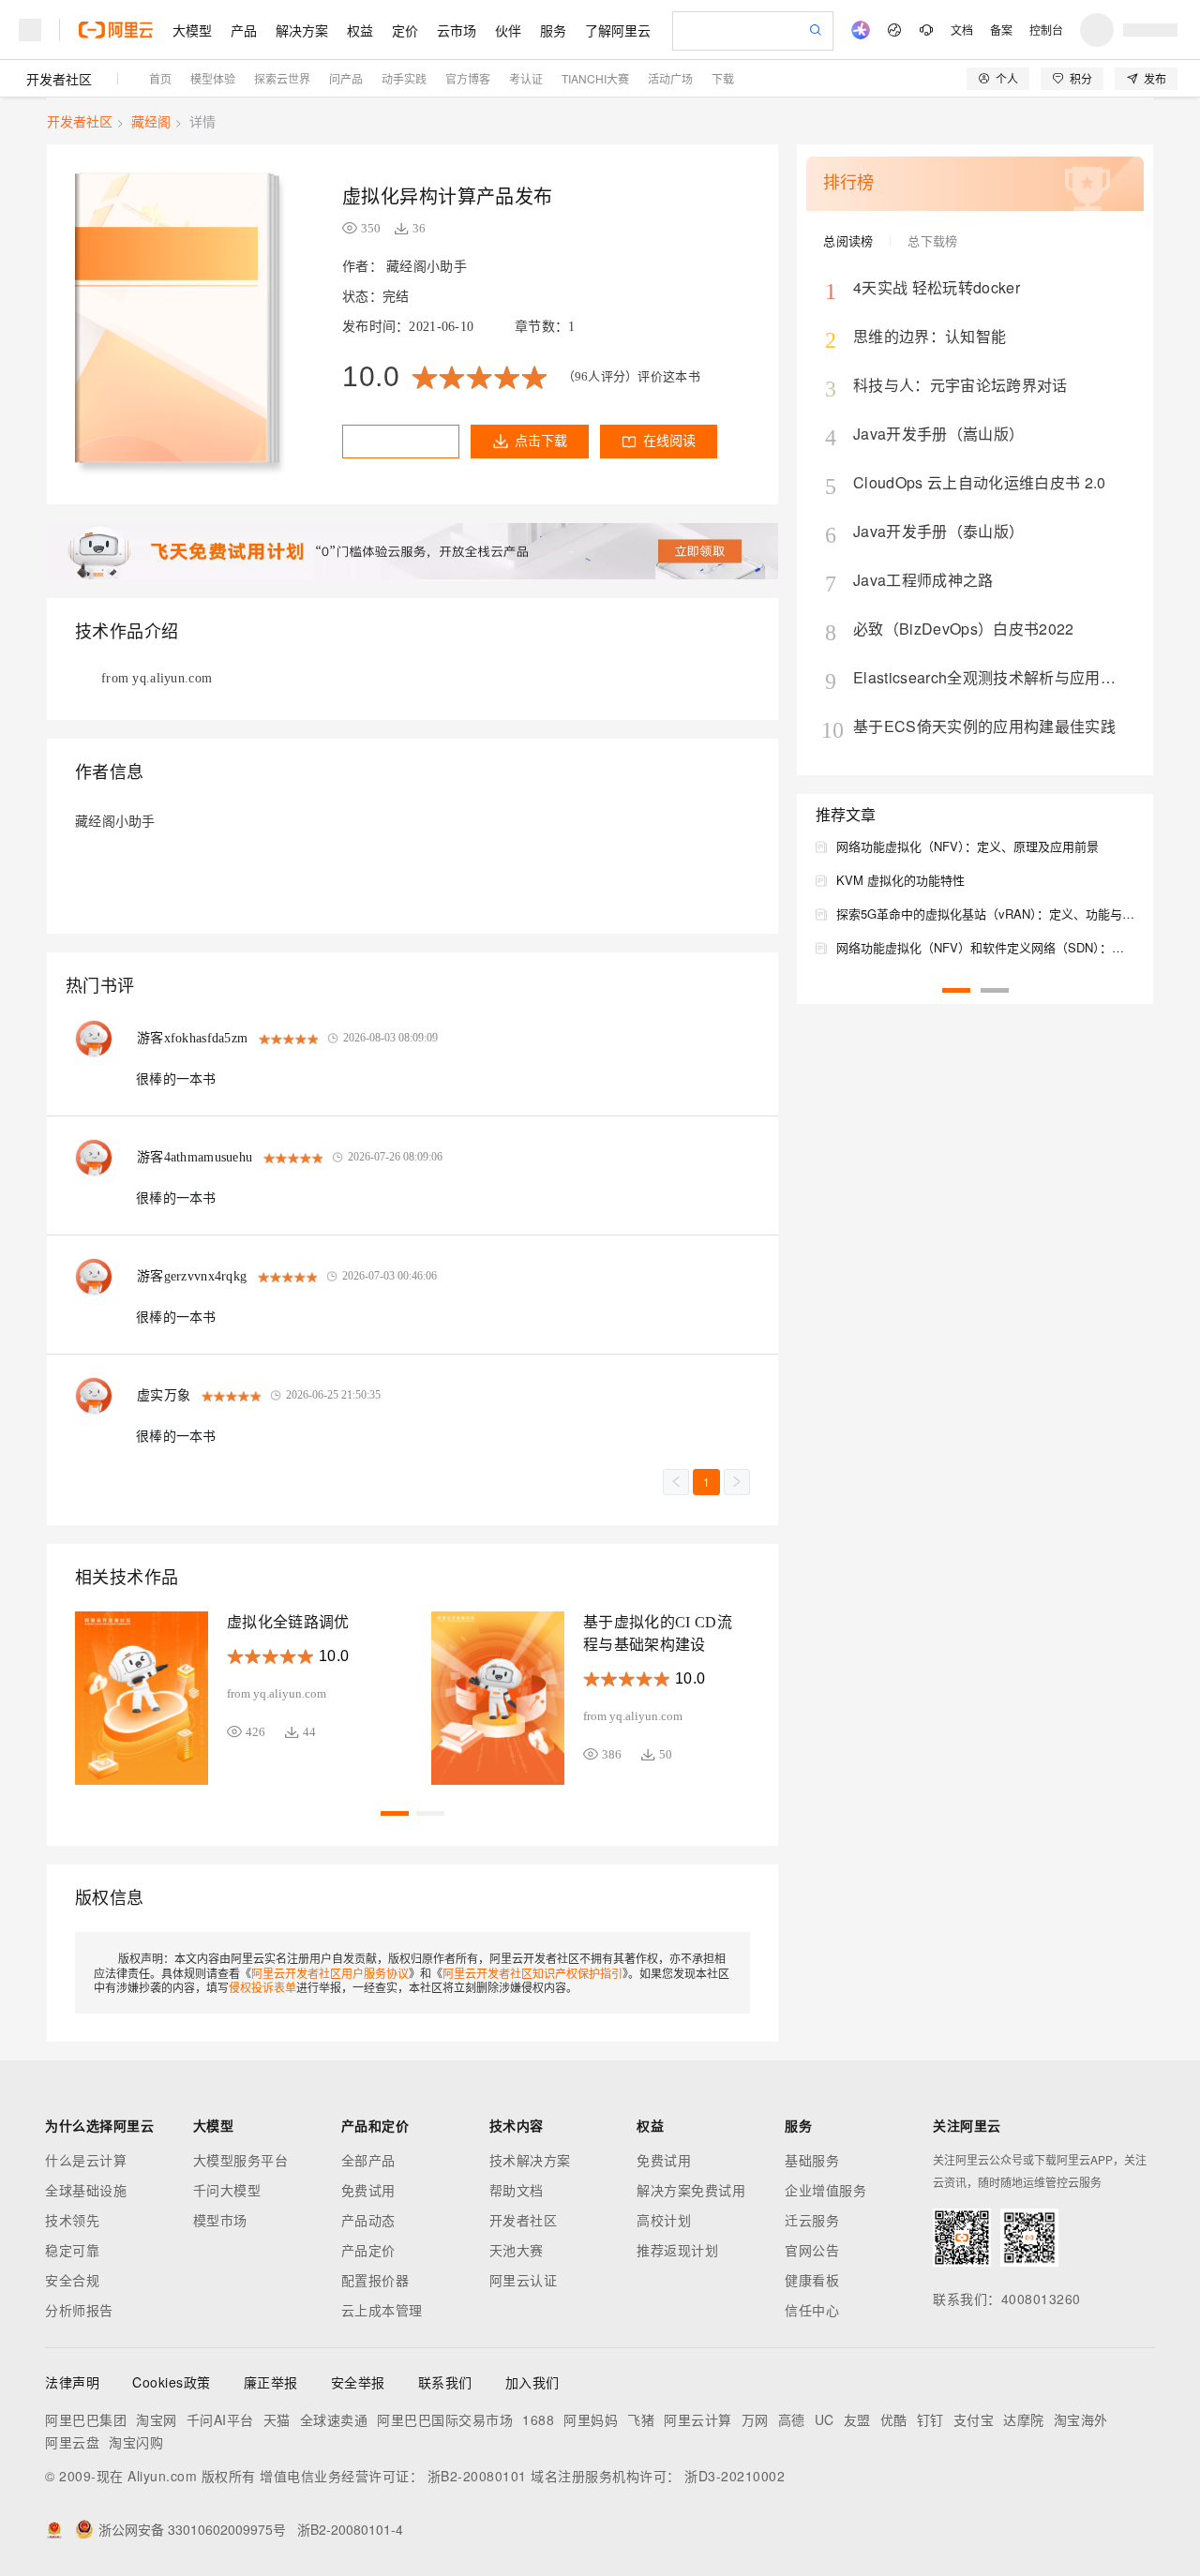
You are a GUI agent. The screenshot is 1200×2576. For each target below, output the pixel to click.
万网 (755, 2419)
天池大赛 (517, 2250)
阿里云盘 (72, 2442)
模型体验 (213, 78)
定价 (405, 30)
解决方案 (302, 30)
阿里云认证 (524, 2280)
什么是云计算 (86, 2160)
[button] (395, 1813)
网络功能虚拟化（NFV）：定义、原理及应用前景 (967, 846)
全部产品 (368, 2160)
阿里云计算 (698, 2419)
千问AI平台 (220, 2419)
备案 (1001, 30)
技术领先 (72, 2220)
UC (825, 2419)
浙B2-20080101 (477, 2476)
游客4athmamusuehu (195, 1157)
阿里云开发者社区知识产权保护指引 (532, 1973)
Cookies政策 (172, 2382)
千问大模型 (227, 2190)
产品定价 (368, 2250)
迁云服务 (812, 2220)
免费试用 (368, 2190)
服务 (553, 30)
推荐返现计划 (677, 2250)
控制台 (1046, 30)
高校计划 (664, 2220)
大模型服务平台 (241, 2160)
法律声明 (72, 2382)
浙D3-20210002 (735, 2476)
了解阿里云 (618, 30)
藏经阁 (151, 121)
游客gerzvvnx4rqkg (192, 1276)
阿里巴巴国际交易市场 (445, 2419)
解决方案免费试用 (691, 2190)
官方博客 (468, 78)
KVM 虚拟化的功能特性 (900, 880)
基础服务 (812, 2160)
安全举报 (358, 2382)
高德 (792, 2419)
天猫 (277, 2419)
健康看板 (812, 2280)
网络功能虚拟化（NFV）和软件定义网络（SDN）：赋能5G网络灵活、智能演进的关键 (985, 947)
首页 (160, 78)
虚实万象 (164, 1395)
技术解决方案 (530, 2160)
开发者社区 (59, 79)
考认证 (526, 78)
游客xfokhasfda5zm (192, 1038)
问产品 (346, 78)
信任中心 (812, 2310)
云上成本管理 (382, 2310)
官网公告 (812, 2250)
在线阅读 (669, 441)
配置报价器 (375, 2280)
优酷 (894, 2419)
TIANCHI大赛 (595, 78)
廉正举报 (271, 2382)
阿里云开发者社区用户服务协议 (330, 1973)
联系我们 (445, 2382)
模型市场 (220, 2220)
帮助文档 (517, 2190)
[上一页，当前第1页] (676, 1482)
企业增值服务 (825, 2190)
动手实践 (404, 78)
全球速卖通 (334, 2419)
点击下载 (541, 441)
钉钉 (930, 2419)
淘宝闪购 (136, 2442)
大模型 (192, 30)
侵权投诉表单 (262, 1987)
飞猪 (641, 2419)
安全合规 (72, 2280)
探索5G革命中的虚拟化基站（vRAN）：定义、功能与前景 (985, 914)
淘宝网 (157, 2419)
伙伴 (508, 30)
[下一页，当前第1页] (737, 1482)
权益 (360, 30)
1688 (538, 2419)
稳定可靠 (72, 2250)
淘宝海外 (1081, 2419)
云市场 (457, 30)
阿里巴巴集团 (86, 2419)
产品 (244, 30)
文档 (962, 30)
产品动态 (368, 2220)
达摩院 (1024, 2419)
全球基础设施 (86, 2190)
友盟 (857, 2419)
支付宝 (974, 2419)
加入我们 (532, 2382)
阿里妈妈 (591, 2419)
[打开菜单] (30, 30)
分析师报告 (79, 2310)
